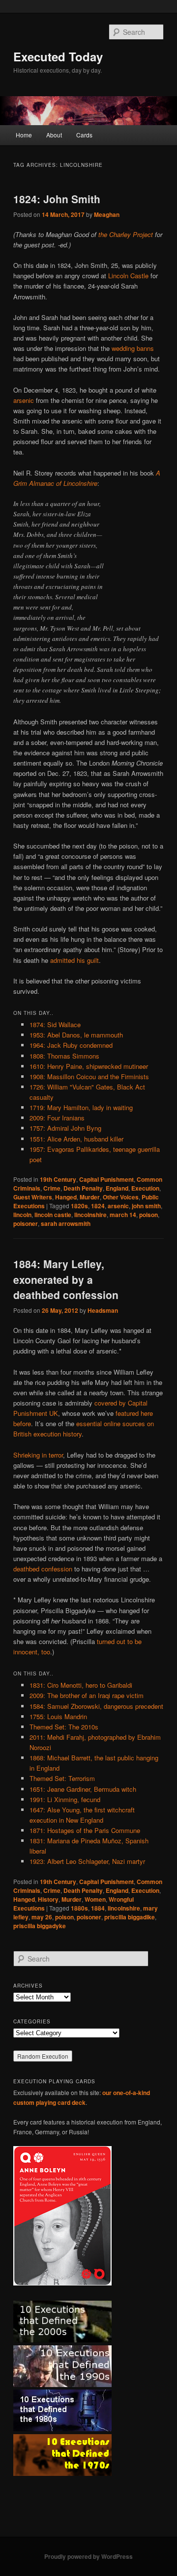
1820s (79, 1206)
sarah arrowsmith (66, 1223)
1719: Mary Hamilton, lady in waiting (81, 1107)
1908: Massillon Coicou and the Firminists (89, 1076)
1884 (98, 1908)
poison (148, 1215)
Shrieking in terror (38, 1455)
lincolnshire (90, 1215)
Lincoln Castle (128, 276)
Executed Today (58, 56)
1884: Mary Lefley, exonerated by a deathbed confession (66, 1279)
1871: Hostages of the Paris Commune (85, 1830)
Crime (52, 1188)
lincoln (22, 1215)
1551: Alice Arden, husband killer (76, 1139)
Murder (90, 1197)
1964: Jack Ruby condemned (71, 1045)
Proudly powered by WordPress (88, 2556)
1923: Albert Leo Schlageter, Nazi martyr (87, 1861)
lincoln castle (53, 1215)
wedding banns (133, 348)
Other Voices (121, 1197)
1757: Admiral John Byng (65, 1128)
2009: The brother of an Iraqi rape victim (87, 1695)
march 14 (123, 1215)
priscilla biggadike (130, 1917)
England (117, 1188)
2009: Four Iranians (57, 1118)
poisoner (26, 1223)
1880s (79, 1908)
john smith (146, 1206)
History (48, 1899)
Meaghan (107, 214)
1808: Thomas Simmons (64, 1056)
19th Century (58, 1179)
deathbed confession (43, 1569)
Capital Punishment (106, 1179)
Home (24, 135)
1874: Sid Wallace (55, 1024)
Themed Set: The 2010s (64, 1727)
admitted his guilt (74, 960)
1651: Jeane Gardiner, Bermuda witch (83, 1789)
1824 (98, 1206)
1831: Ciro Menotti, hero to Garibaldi (81, 1685)
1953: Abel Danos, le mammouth (76, 1035)
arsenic (24, 400)
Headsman (103, 1310)
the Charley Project (126, 234)
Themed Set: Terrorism (62, 1778)
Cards (84, 135)
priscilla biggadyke (40, 1926)
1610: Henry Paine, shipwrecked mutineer (89, 1066)
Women (95, 1899)
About (54, 135)
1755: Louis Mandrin (58, 1716)
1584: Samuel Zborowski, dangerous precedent (96, 1706)
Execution (145, 1188)
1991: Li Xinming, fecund (65, 1799)
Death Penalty (83, 1188)
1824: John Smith (57, 199)
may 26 (42, 1917)
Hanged (66, 1197)
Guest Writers (33, 1197)
